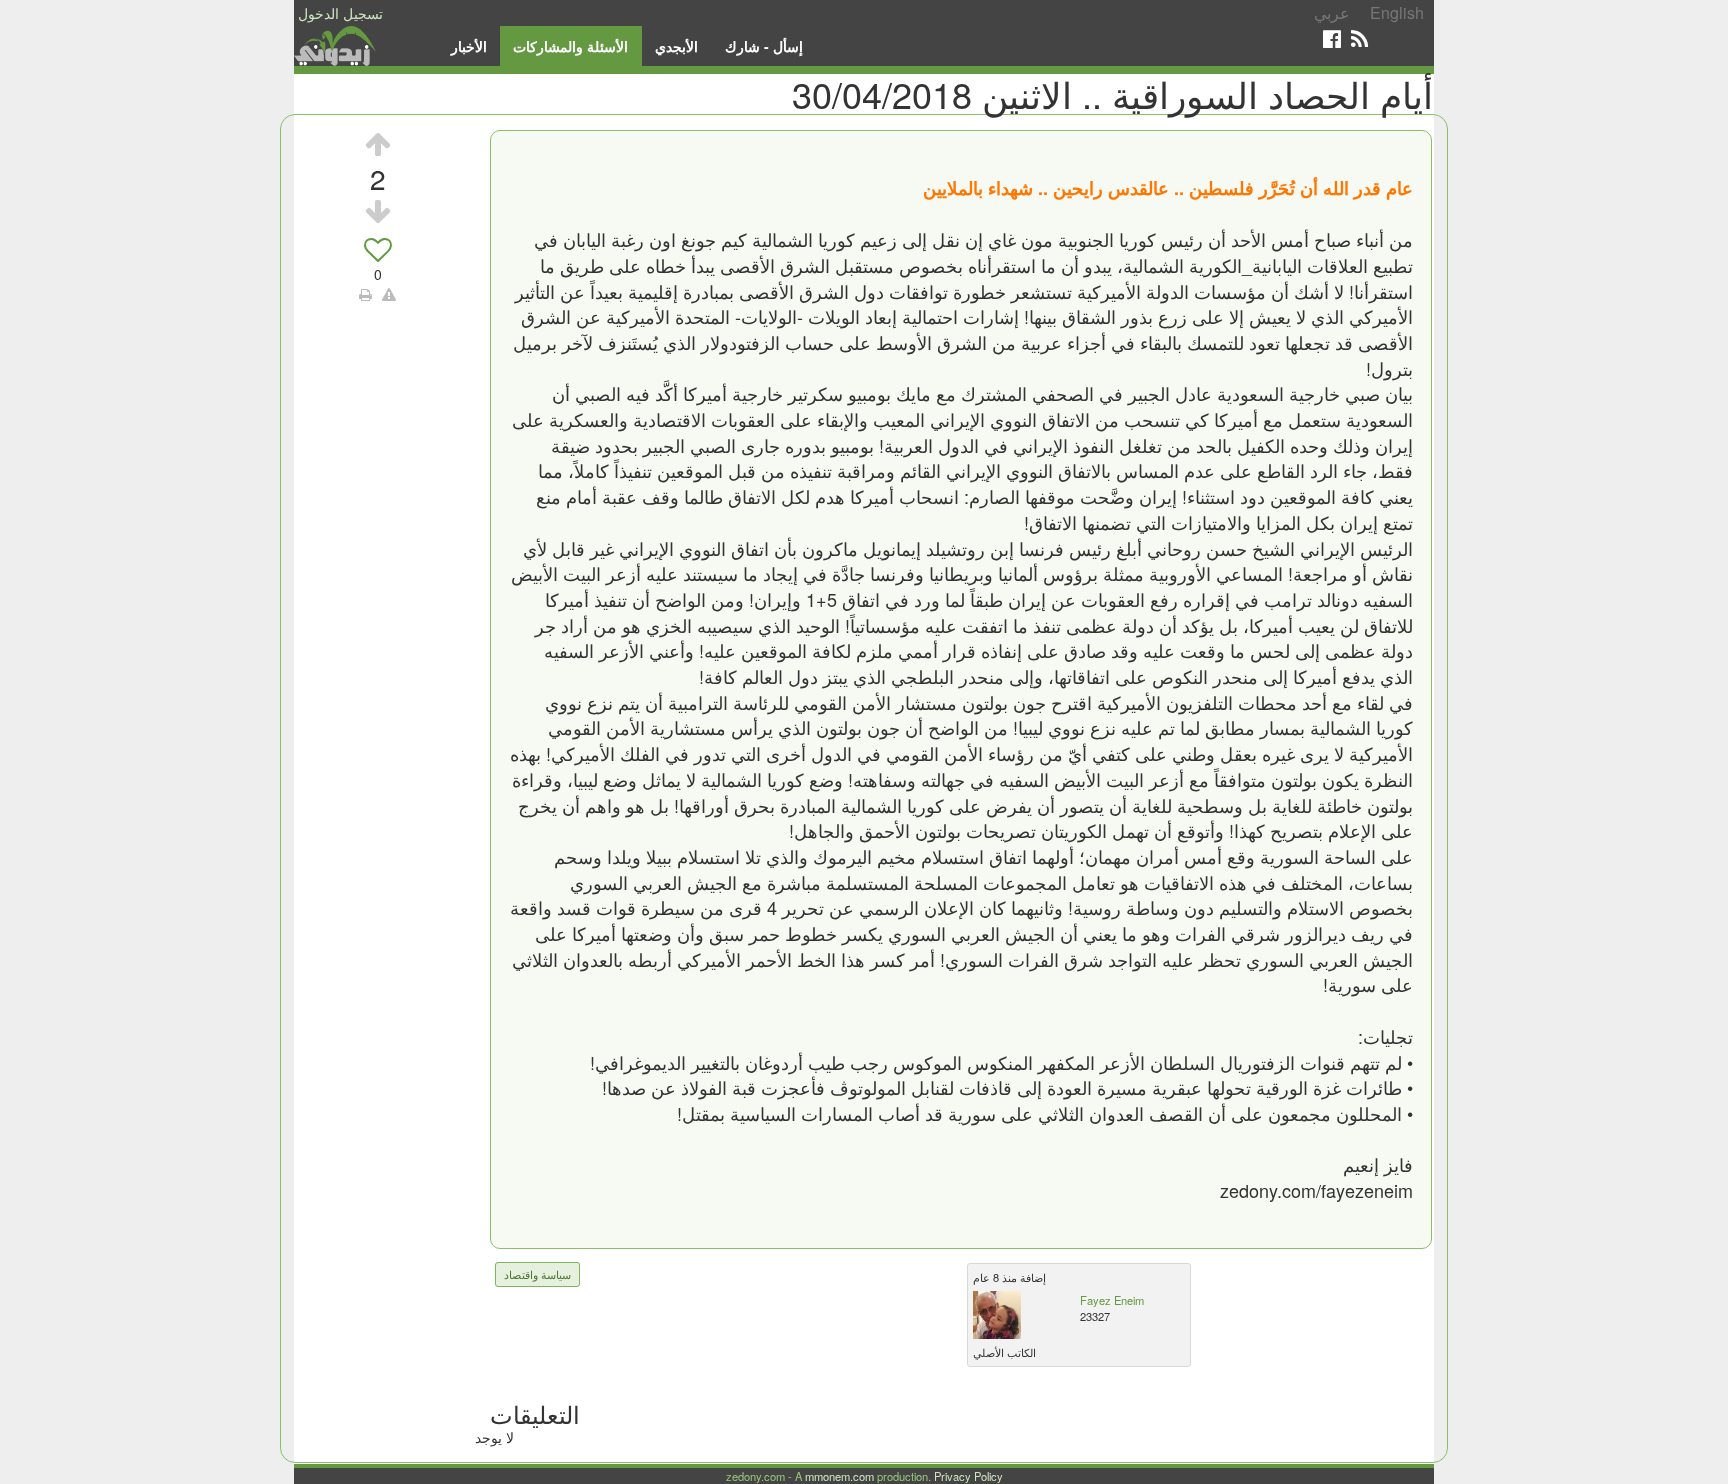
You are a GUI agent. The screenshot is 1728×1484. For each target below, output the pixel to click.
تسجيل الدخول (340, 13)
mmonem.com (839, 1476)
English (1397, 12)
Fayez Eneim (1112, 1300)
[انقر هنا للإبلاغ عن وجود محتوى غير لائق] (389, 294)
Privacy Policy (968, 1476)
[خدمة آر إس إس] (1359, 38)
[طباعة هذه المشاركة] (365, 294)
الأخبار (469, 46)
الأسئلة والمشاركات (570, 46)
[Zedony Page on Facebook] (1332, 38)
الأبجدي (676, 46)
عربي (1332, 12)
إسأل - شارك (764, 46)
